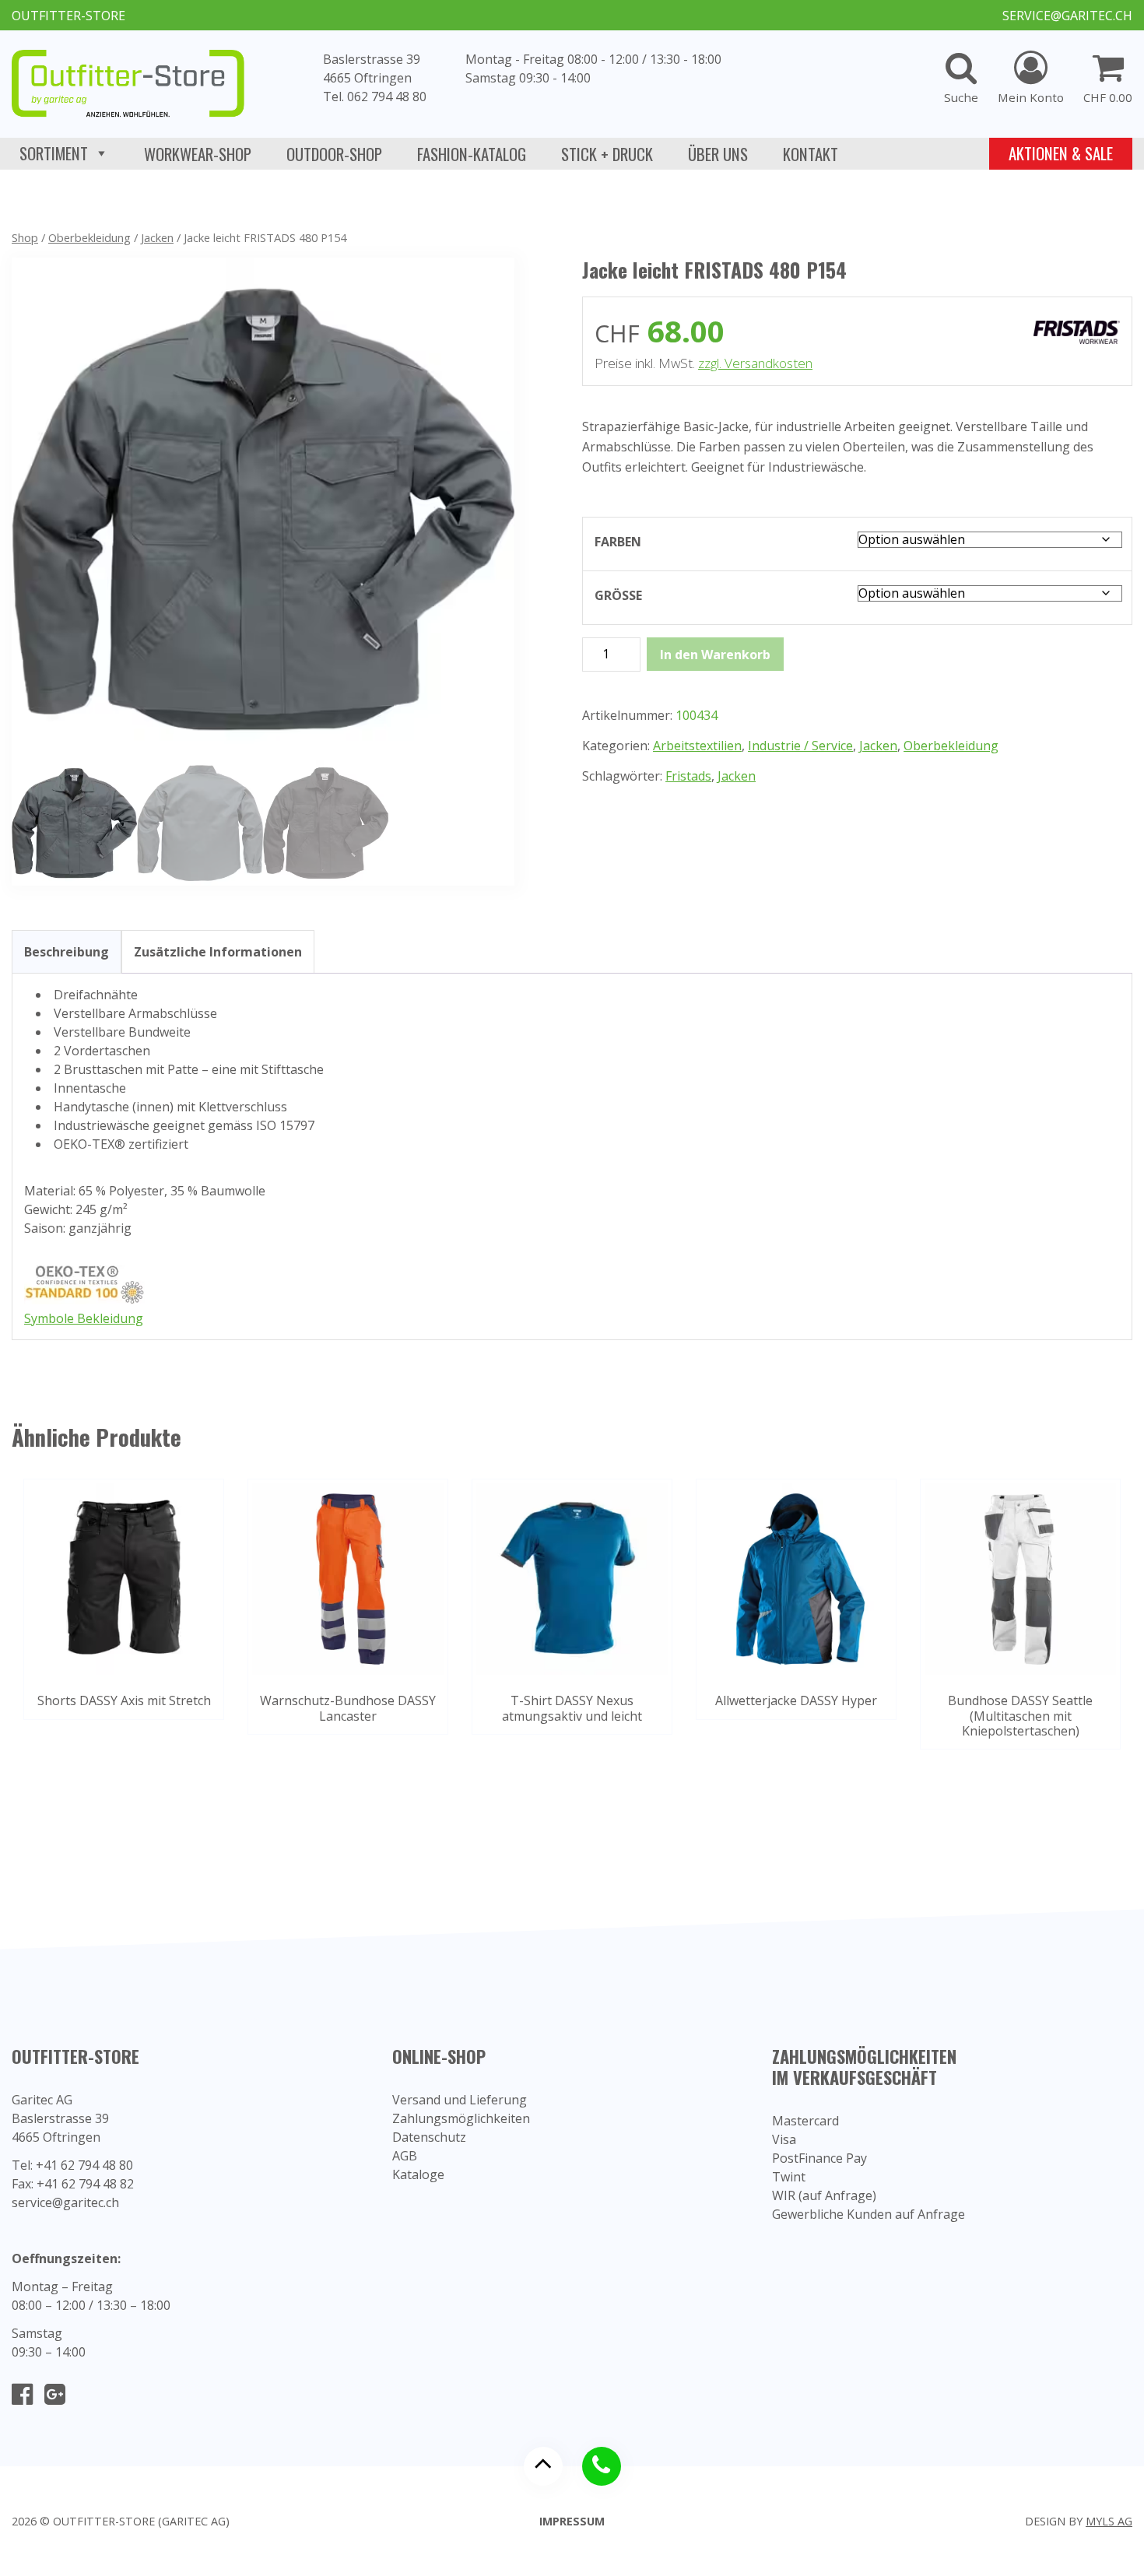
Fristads (688, 776)
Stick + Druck (607, 154)
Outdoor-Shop (334, 154)
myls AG (1109, 2521)
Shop (25, 237)
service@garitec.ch (1067, 16)
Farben (618, 542)
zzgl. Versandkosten (755, 363)
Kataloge (418, 2174)
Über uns (718, 154)
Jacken (157, 237)
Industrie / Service (800, 746)
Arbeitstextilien (697, 746)
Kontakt (811, 154)
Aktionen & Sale (1061, 153)
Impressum (572, 2521)
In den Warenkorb (715, 655)
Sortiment (54, 153)
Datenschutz (429, 2137)
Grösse (618, 595)
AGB (405, 2156)
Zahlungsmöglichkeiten (461, 2118)
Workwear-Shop (198, 154)
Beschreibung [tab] (67, 952)
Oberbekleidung (89, 237)
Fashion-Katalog (472, 154)
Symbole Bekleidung (84, 1318)
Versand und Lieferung (460, 2100)
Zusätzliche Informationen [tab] (218, 952)
